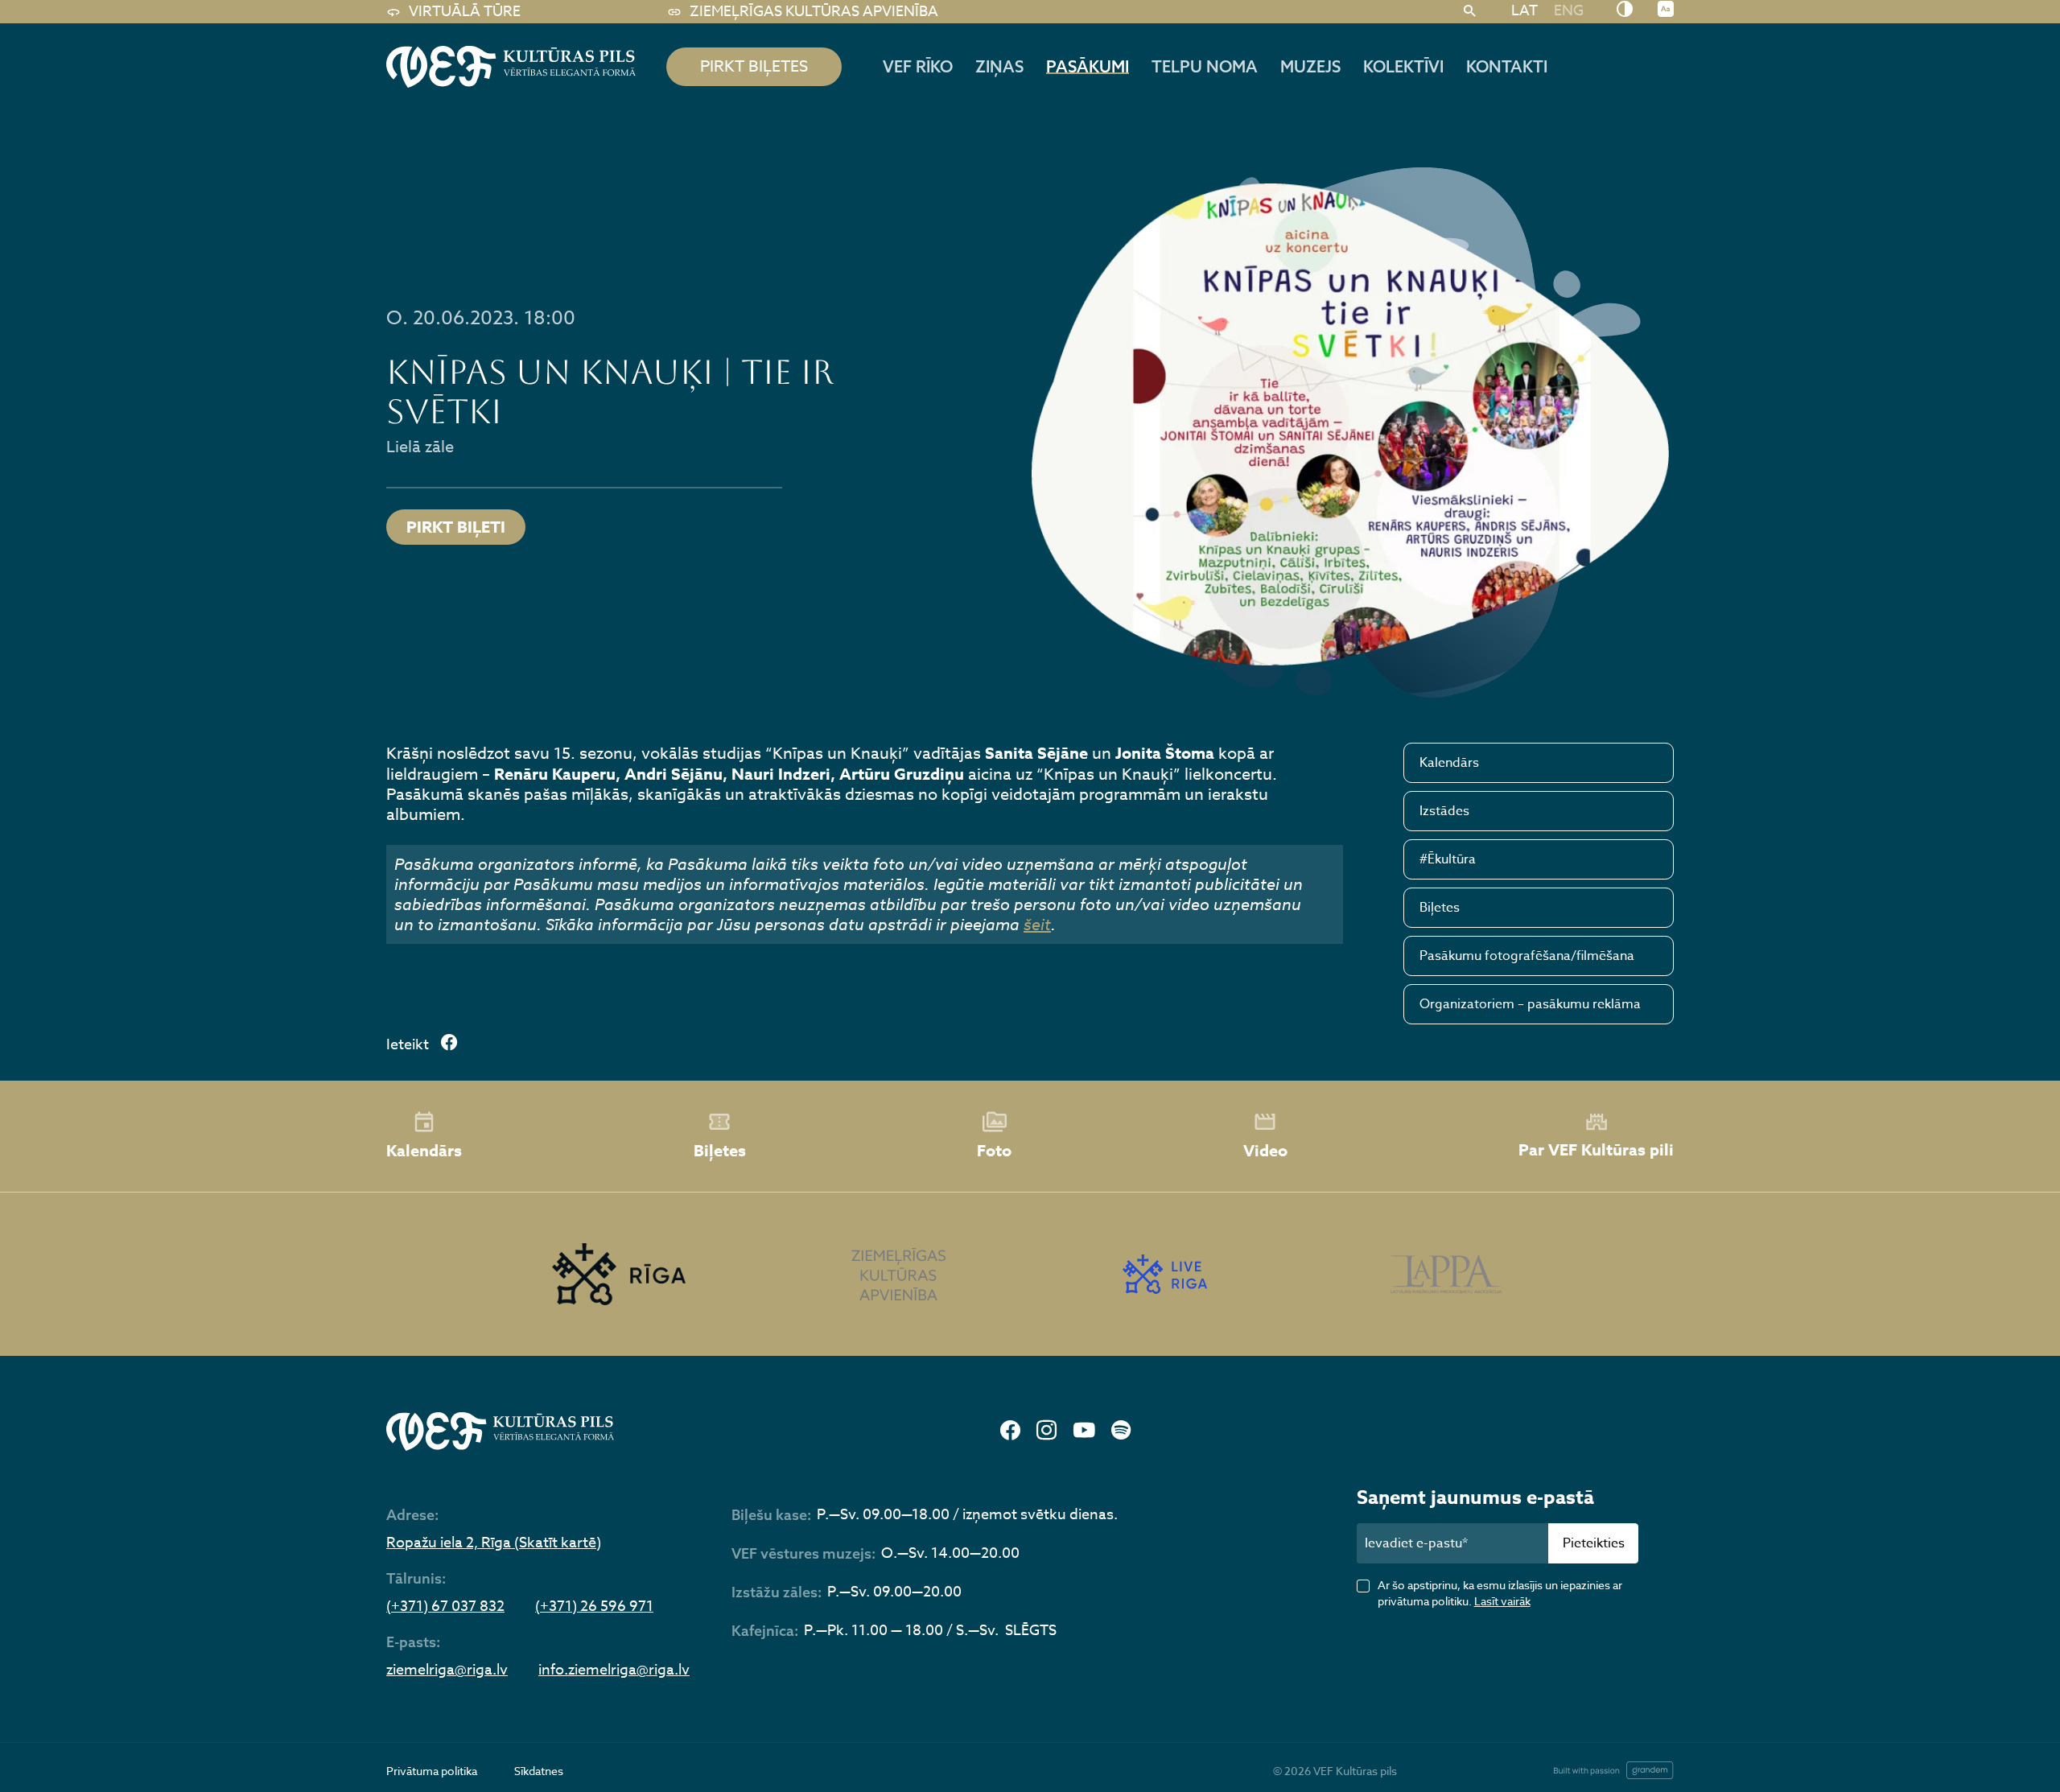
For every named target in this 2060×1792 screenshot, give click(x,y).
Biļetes (1440, 908)
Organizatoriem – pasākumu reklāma (1530, 1004)
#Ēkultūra (1448, 859)
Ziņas (999, 66)
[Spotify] (1121, 1431)
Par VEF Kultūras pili (1596, 1149)
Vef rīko (918, 66)
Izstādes (1444, 811)
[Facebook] (1010, 1431)
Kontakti (1507, 66)
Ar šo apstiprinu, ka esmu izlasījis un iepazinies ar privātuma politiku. (1500, 1593)
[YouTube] (1084, 1431)
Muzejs (1310, 66)
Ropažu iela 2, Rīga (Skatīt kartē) (494, 1543)
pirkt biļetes (754, 66)
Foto (994, 1150)
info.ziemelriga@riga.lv (614, 1670)
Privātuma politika (432, 1771)
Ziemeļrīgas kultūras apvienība (814, 12)
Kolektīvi (1403, 66)
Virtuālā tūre (465, 12)
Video (1265, 1150)
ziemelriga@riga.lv (447, 1670)
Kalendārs (1449, 763)
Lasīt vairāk (1502, 1601)
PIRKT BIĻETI (456, 527)
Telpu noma (1205, 66)
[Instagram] (1046, 1431)
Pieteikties (1594, 1543)
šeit (1037, 925)
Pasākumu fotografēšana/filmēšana (1527, 956)
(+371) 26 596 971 (594, 1607)
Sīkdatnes (539, 1771)
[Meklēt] (1470, 12)
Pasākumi (1088, 66)
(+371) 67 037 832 (445, 1607)
